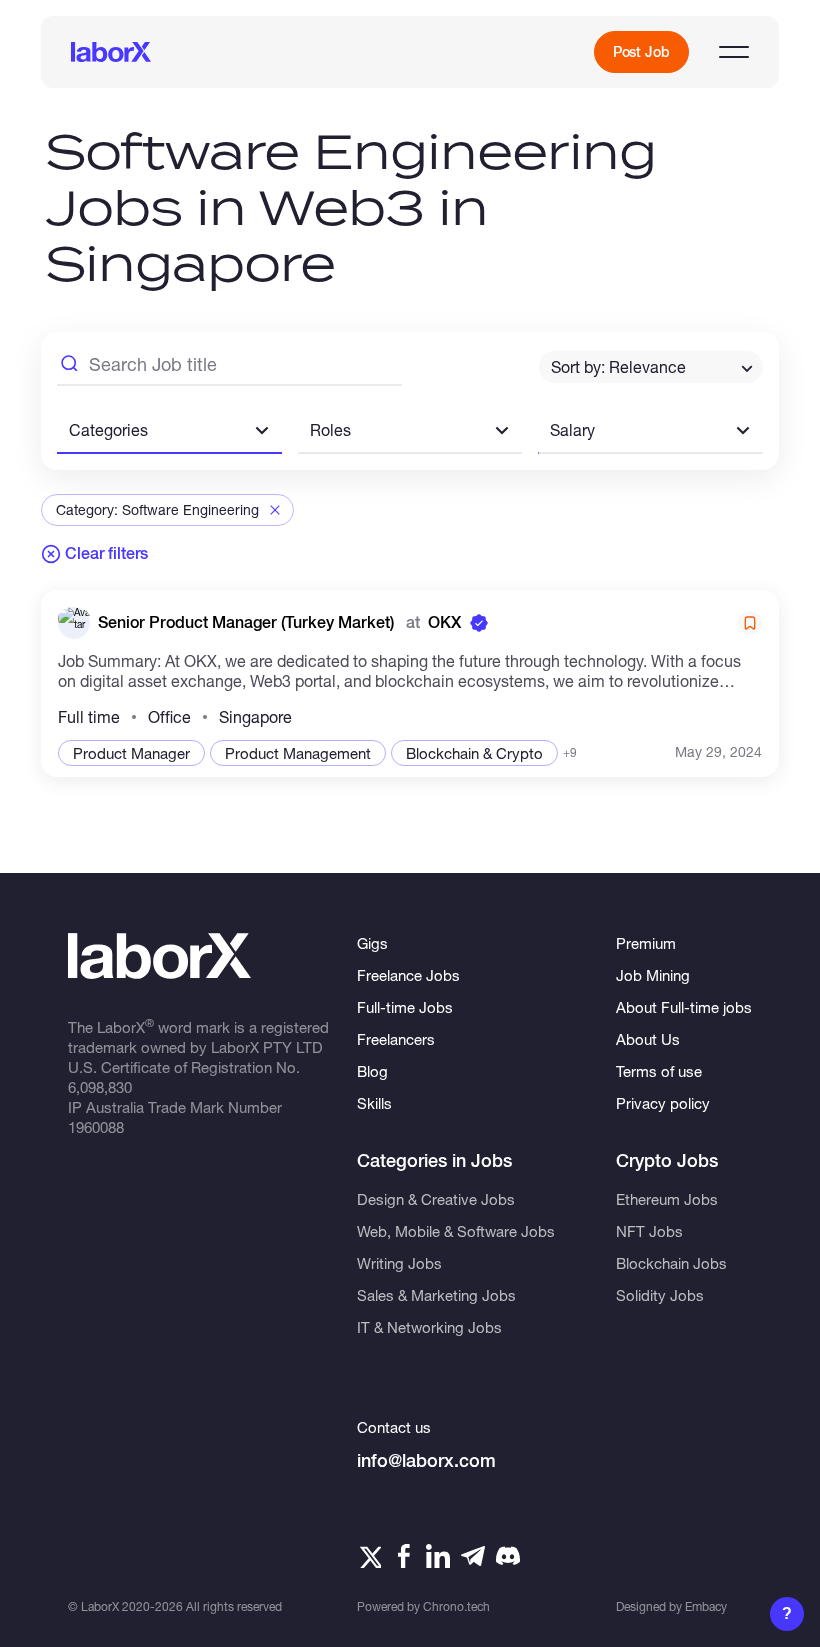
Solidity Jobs (660, 1295)
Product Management (298, 753)
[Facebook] (404, 1556)
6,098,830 (100, 1087)
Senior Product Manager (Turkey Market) (248, 622)
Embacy (706, 1606)
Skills (374, 1103)
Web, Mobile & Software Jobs (456, 1231)
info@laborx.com (426, 1460)
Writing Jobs (399, 1263)
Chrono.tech (456, 1606)
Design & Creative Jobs (436, 1199)
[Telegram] (473, 1556)
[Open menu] (734, 52)
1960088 (96, 1127)
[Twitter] (369, 1556)
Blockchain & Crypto (474, 753)
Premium (646, 943)
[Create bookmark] (750, 623)
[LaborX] (111, 52)
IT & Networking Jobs (429, 1327)
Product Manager (131, 753)
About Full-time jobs (684, 1007)
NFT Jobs (649, 1231)
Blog (372, 1071)
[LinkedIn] (438, 1556)
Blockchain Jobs (671, 1263)
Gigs (372, 943)
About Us (648, 1039)
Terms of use (659, 1071)
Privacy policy (663, 1103)
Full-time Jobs (405, 1007)
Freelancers (396, 1039)
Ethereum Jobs (667, 1199)
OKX (444, 622)
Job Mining (653, 975)
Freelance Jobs (408, 975)
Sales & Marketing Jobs (436, 1295)
